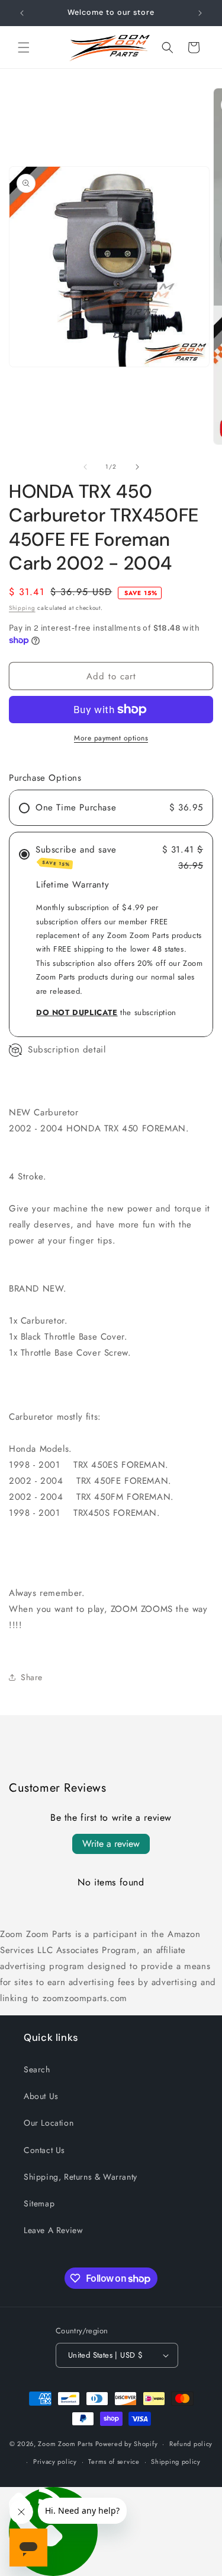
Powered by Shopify (127, 2444)
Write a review (111, 1844)
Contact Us (44, 2150)
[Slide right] (137, 467)
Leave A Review (53, 2230)
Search (37, 2069)
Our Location (49, 2123)
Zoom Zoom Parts (65, 2444)
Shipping (22, 608)
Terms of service (114, 2461)
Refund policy (191, 2444)
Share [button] (32, 1677)
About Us (41, 2096)
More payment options (111, 738)
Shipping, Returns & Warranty (81, 2177)
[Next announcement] (200, 13)
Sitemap (39, 2203)
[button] (24, 47)
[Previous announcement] (22, 13)
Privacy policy (55, 2461)
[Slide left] (85, 467)
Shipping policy (176, 2461)
